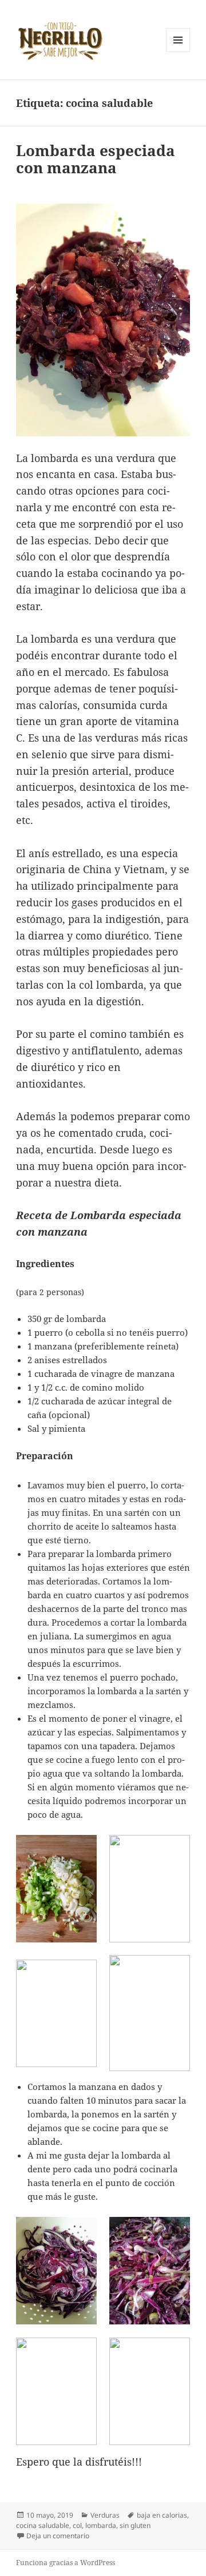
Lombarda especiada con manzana (96, 159)
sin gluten (135, 2525)
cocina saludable (43, 2525)
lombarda (101, 2525)
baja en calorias (162, 2515)
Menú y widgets (178, 52)
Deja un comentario (58, 2536)
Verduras (105, 2515)
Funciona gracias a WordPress (66, 2563)
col (77, 2525)
